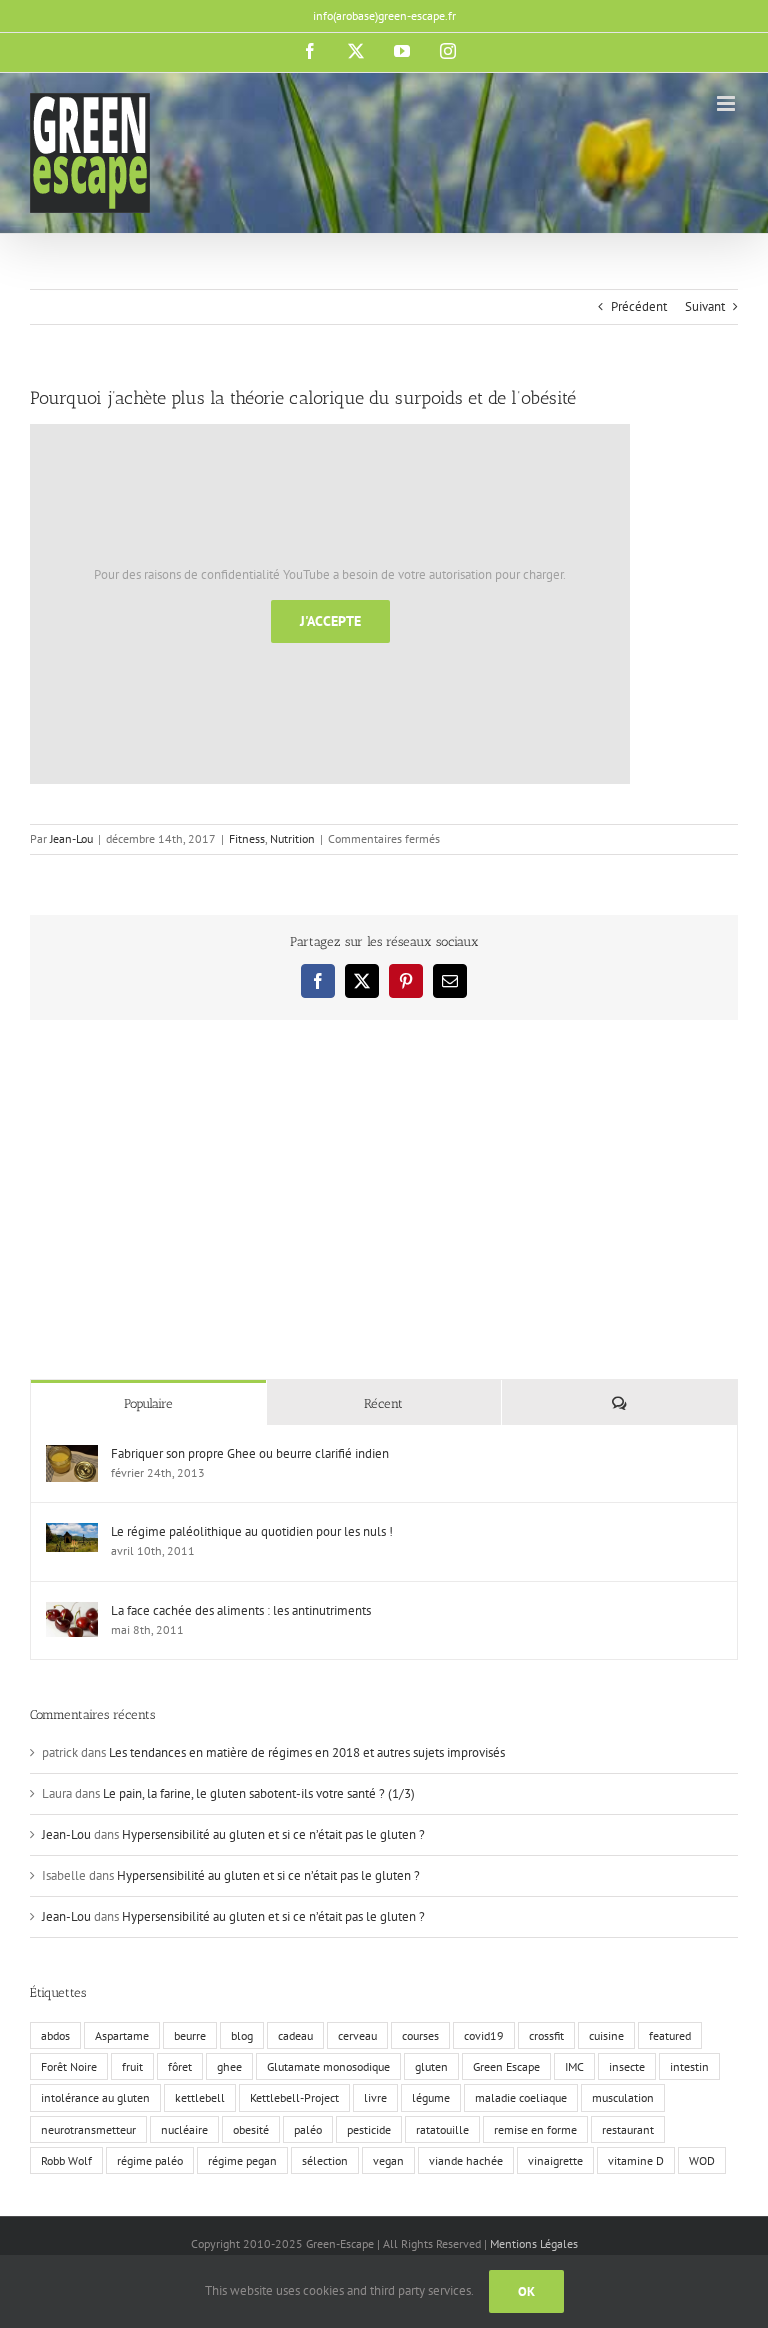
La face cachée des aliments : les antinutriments (241, 1610)
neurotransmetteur (88, 2129)
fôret (180, 2066)
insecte (627, 2066)
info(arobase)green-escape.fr (384, 15)
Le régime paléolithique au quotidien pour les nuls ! (252, 1531)
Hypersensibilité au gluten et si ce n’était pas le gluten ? (273, 1834)
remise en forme (535, 2129)
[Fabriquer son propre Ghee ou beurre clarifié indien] (72, 1454)
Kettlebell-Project (294, 2097)
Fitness (247, 838)
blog (242, 2035)
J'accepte (330, 621)
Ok (526, 2291)
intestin (689, 2066)
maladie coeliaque (521, 2097)
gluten (431, 2066)
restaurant (628, 2129)
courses (420, 2035)
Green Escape (506, 2066)
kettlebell (200, 2097)
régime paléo (150, 2160)
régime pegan (242, 2160)
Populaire (148, 1403)
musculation (623, 2097)
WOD (702, 2160)
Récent (383, 1403)
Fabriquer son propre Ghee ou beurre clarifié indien (250, 1453)
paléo (308, 2129)
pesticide (369, 2129)
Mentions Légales (534, 2243)
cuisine (606, 2035)
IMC (574, 2066)
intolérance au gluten (95, 2097)
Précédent (639, 306)
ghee (229, 2066)
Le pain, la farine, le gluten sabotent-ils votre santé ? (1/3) (259, 1793)
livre (375, 2097)
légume (431, 2097)
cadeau (295, 2035)
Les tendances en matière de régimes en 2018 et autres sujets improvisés (307, 1752)
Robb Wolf (66, 2160)
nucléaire (184, 2129)
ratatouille (442, 2129)
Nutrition (292, 838)
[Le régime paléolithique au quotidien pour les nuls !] (72, 1532)
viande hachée (466, 2160)
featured (670, 2035)
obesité (251, 2129)
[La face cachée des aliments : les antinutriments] (72, 1611)
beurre (190, 2035)
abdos (55, 2035)
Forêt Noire (69, 2066)
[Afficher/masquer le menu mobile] (727, 103)
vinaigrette (555, 2160)
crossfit (546, 2035)
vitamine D (636, 2160)
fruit (132, 2066)
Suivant (705, 306)
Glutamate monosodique (328, 2066)
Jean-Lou (71, 838)
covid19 (484, 2035)
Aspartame (122, 2035)
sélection (325, 2160)
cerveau (357, 2035)
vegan (388, 2160)
